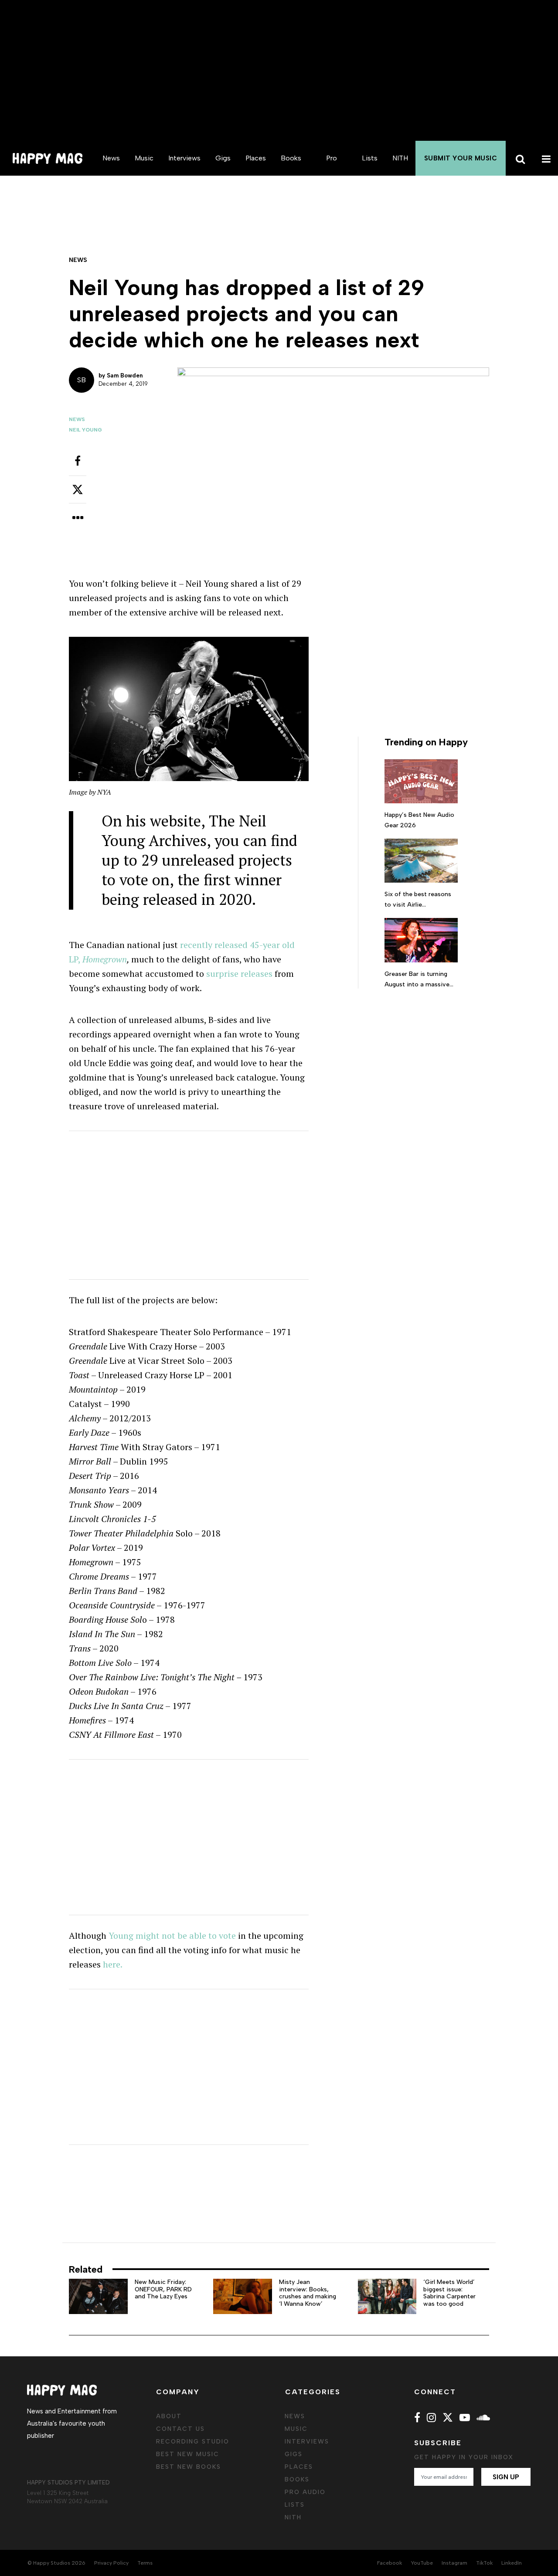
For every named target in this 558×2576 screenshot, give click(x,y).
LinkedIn (512, 2563)
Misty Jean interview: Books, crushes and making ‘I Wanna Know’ (308, 2293)
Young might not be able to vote (172, 1935)
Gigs (223, 158)
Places (256, 158)
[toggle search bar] (519, 158)
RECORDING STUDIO (193, 2442)
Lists (370, 158)
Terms (145, 2563)
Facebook (390, 2563)
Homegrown (105, 959)
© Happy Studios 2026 (56, 2563)
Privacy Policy (111, 2563)
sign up (506, 2477)
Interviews (184, 158)
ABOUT (169, 2416)
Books (291, 158)
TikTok (484, 2563)
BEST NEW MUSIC (188, 2454)
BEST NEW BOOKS (189, 2467)
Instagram (454, 2563)
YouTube (422, 2563)
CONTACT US (180, 2429)
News (111, 158)
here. (114, 1964)
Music (144, 158)
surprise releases (239, 974)
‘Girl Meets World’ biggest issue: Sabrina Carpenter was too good (449, 2293)
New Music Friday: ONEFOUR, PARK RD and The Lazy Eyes (163, 2289)
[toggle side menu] (545, 158)
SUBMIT (461, 158)
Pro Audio (332, 175)
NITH (400, 158)
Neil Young (85, 430)
